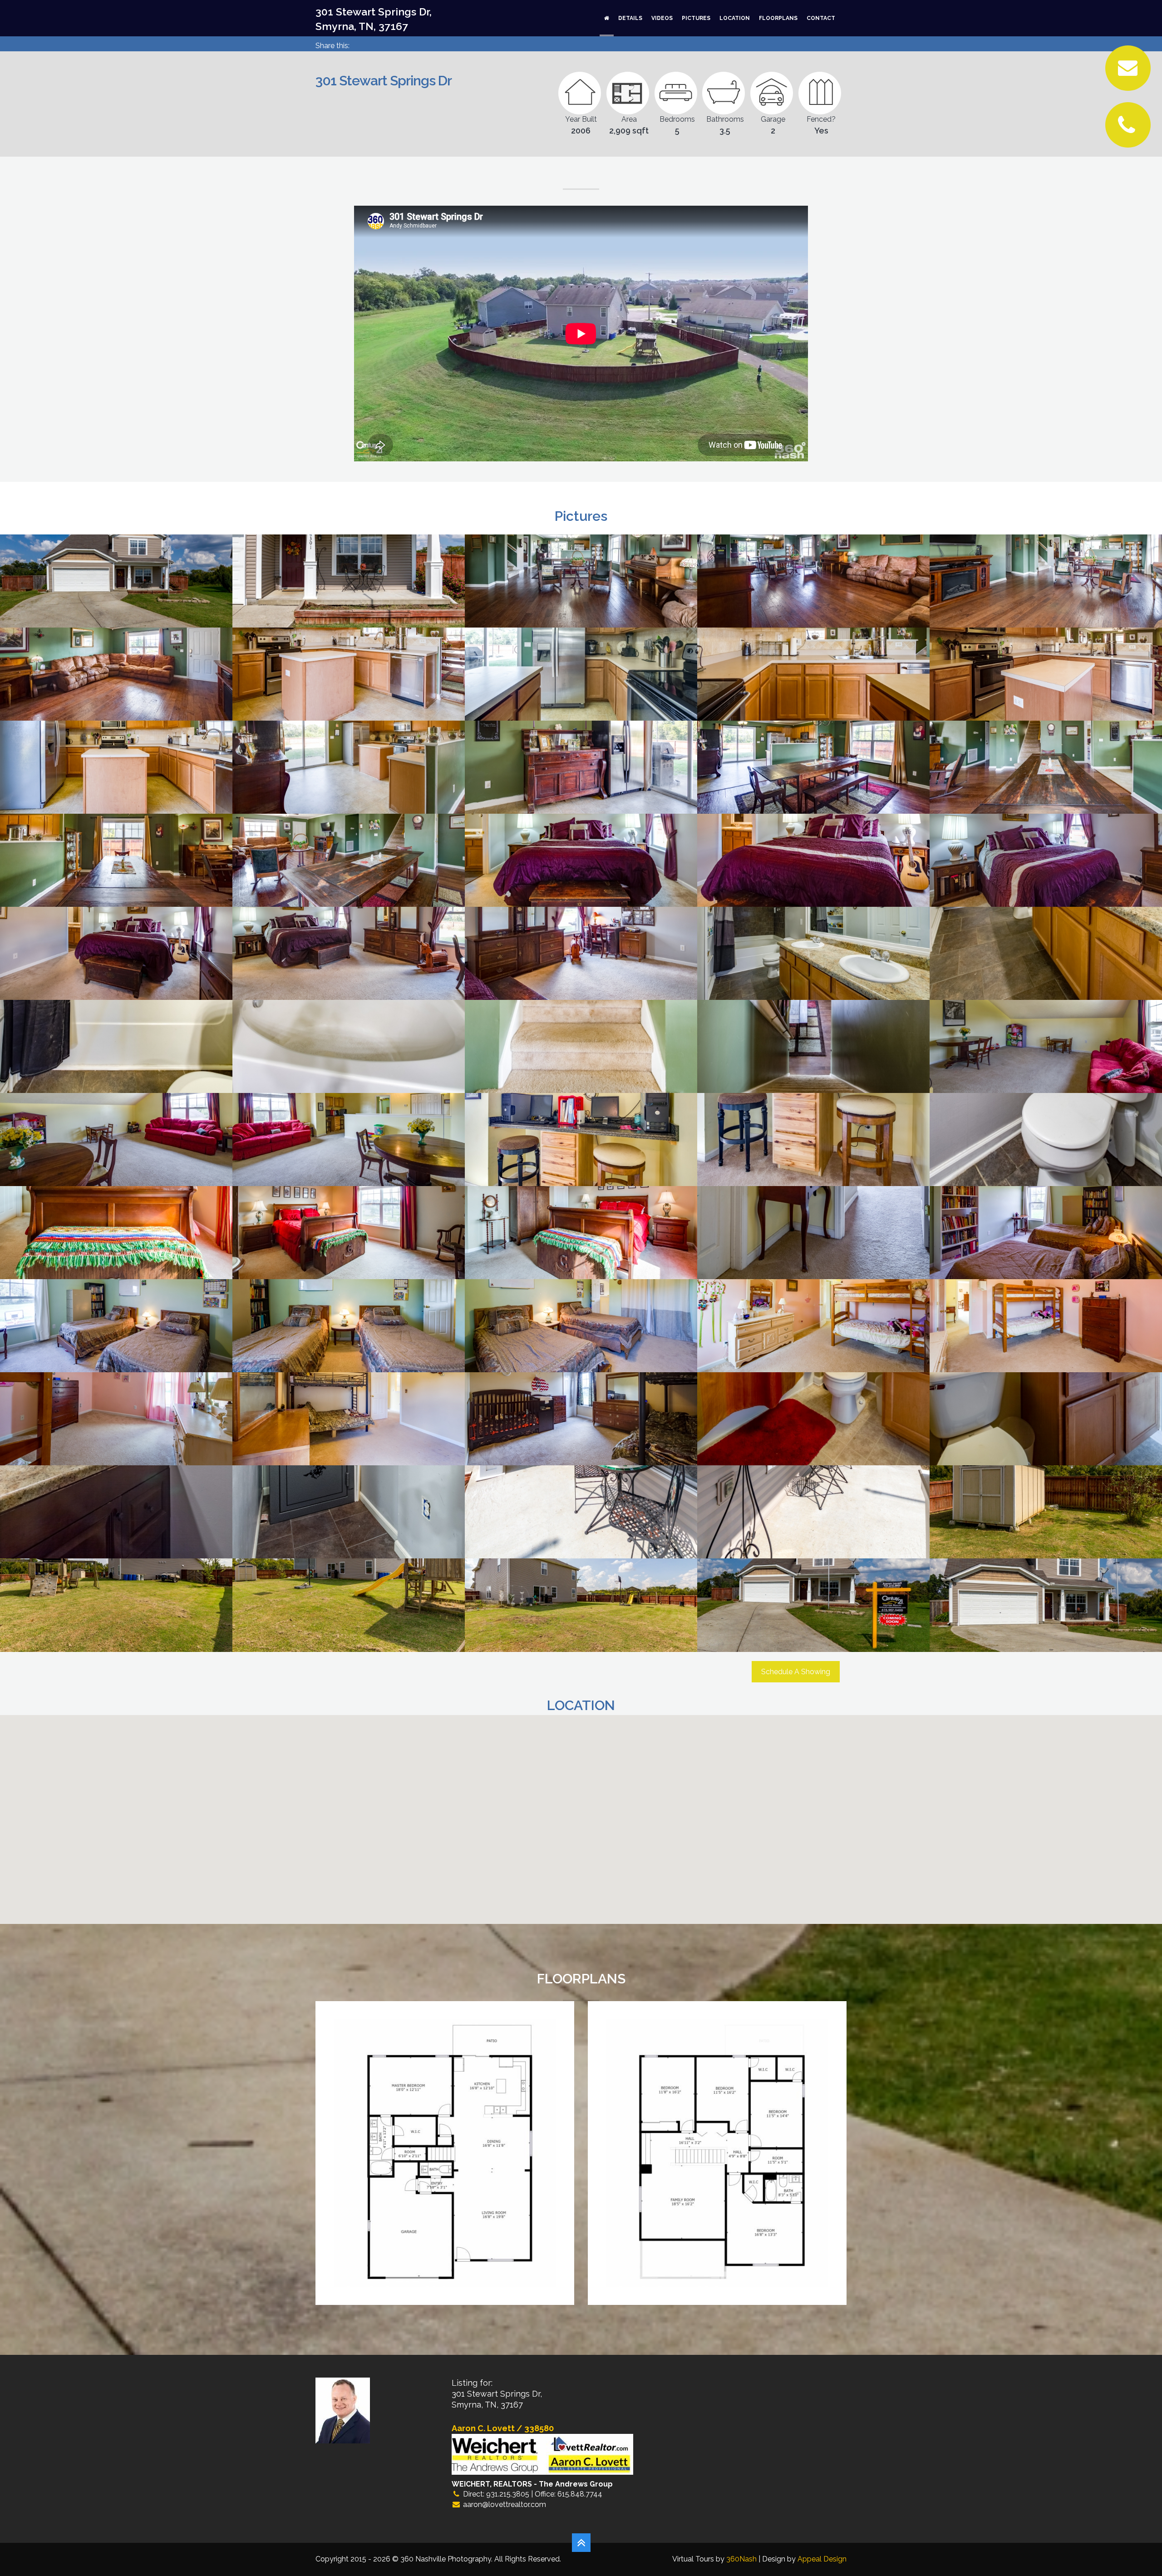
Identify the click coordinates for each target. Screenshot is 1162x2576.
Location (735, 18)
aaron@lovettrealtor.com (505, 2504)
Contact (821, 18)
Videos (662, 18)
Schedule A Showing (796, 1672)
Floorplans (778, 18)
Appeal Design (822, 2559)
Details (630, 18)
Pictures (696, 18)
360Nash (741, 2559)
